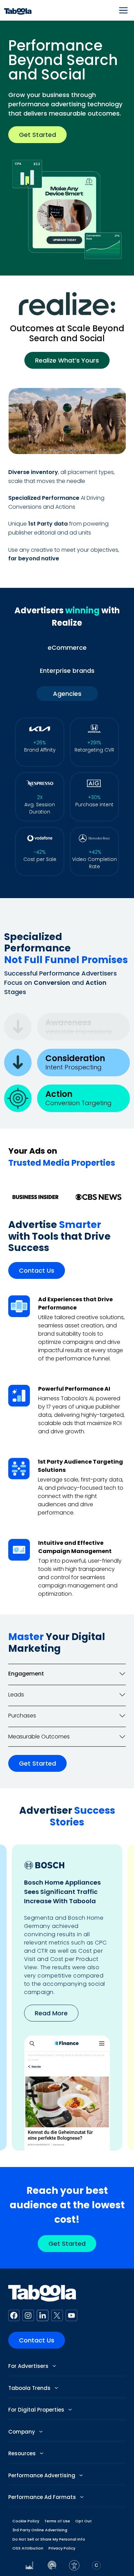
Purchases (22, 1716)
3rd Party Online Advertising (40, 2530)
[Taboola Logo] (18, 10)
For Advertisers (29, 2366)
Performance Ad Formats (43, 2497)
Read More (51, 2013)
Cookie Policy (26, 2521)
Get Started (37, 135)
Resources (23, 2453)
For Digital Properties (37, 2410)
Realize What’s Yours (67, 360)
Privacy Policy (62, 2548)
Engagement (26, 1674)
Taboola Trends (30, 2388)
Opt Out (83, 2521)
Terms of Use (57, 2521)
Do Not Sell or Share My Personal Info (49, 2539)
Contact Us (37, 1270)
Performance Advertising (42, 2475)
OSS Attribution (28, 2548)
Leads (16, 1695)
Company (22, 2432)
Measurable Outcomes (39, 1737)
